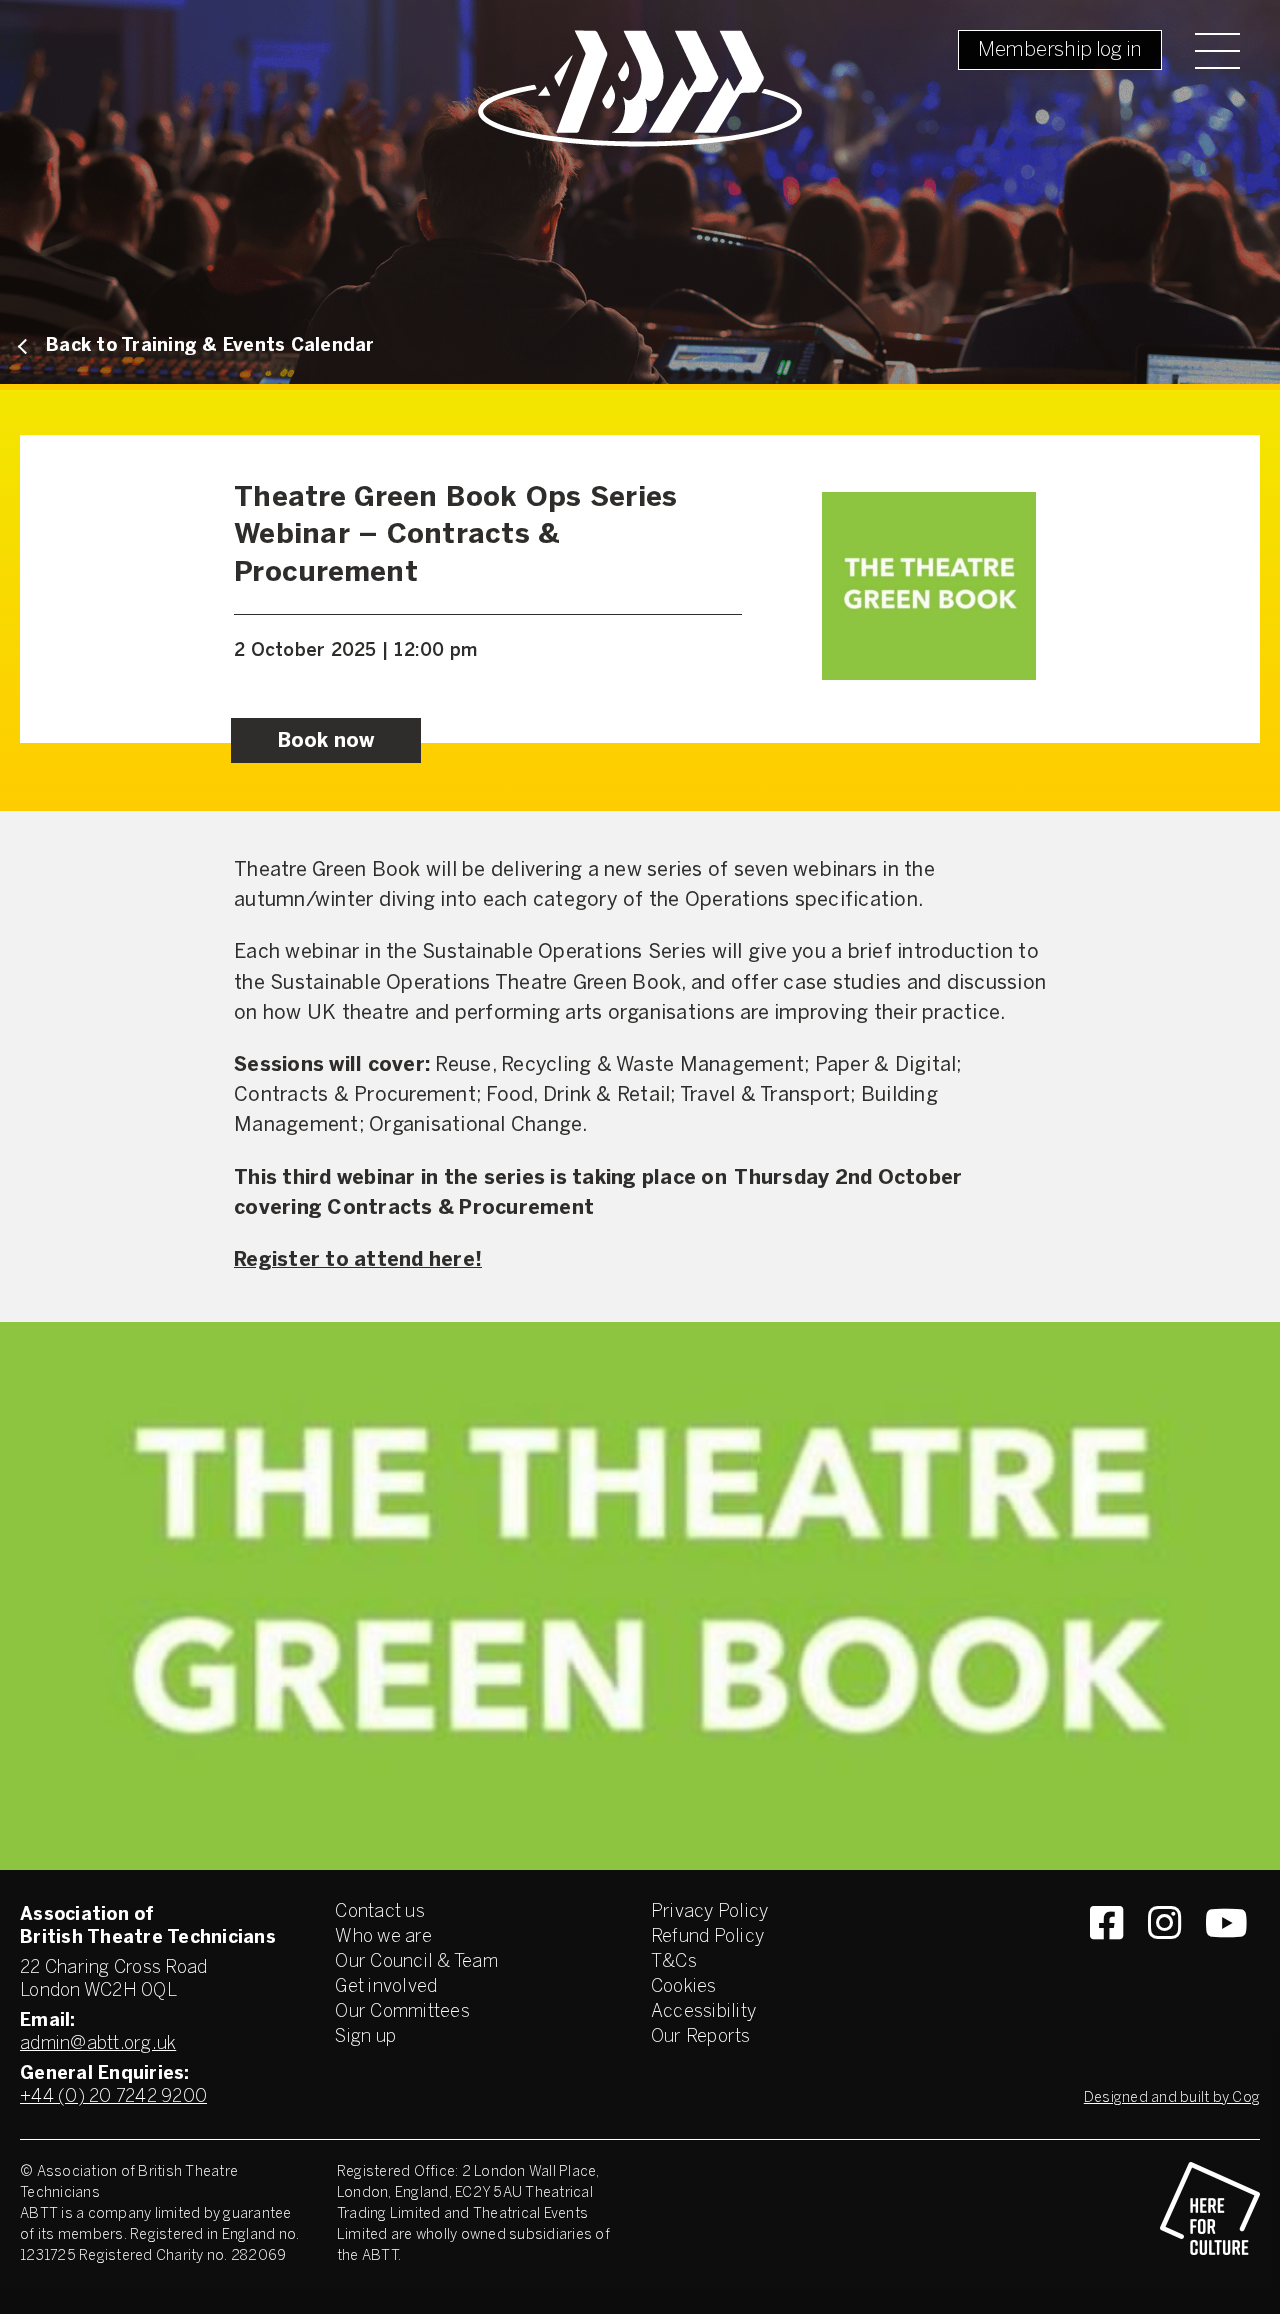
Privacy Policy (710, 1912)
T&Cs (674, 1962)
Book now (326, 741)
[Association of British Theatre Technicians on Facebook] (1106, 1959)
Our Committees (402, 2012)
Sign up (365, 2037)
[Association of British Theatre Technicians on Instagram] (1164, 1959)
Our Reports (701, 2037)
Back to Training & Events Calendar (210, 346)
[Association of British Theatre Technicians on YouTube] (1226, 1959)
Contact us (380, 1912)
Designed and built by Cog (1172, 2098)
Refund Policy (707, 1937)
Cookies (684, 1987)
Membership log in (1060, 50)
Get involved (386, 1987)
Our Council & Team (416, 1962)
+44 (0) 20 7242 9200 (113, 2097)
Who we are (383, 1937)
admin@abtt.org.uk (98, 2044)
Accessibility (703, 2012)
